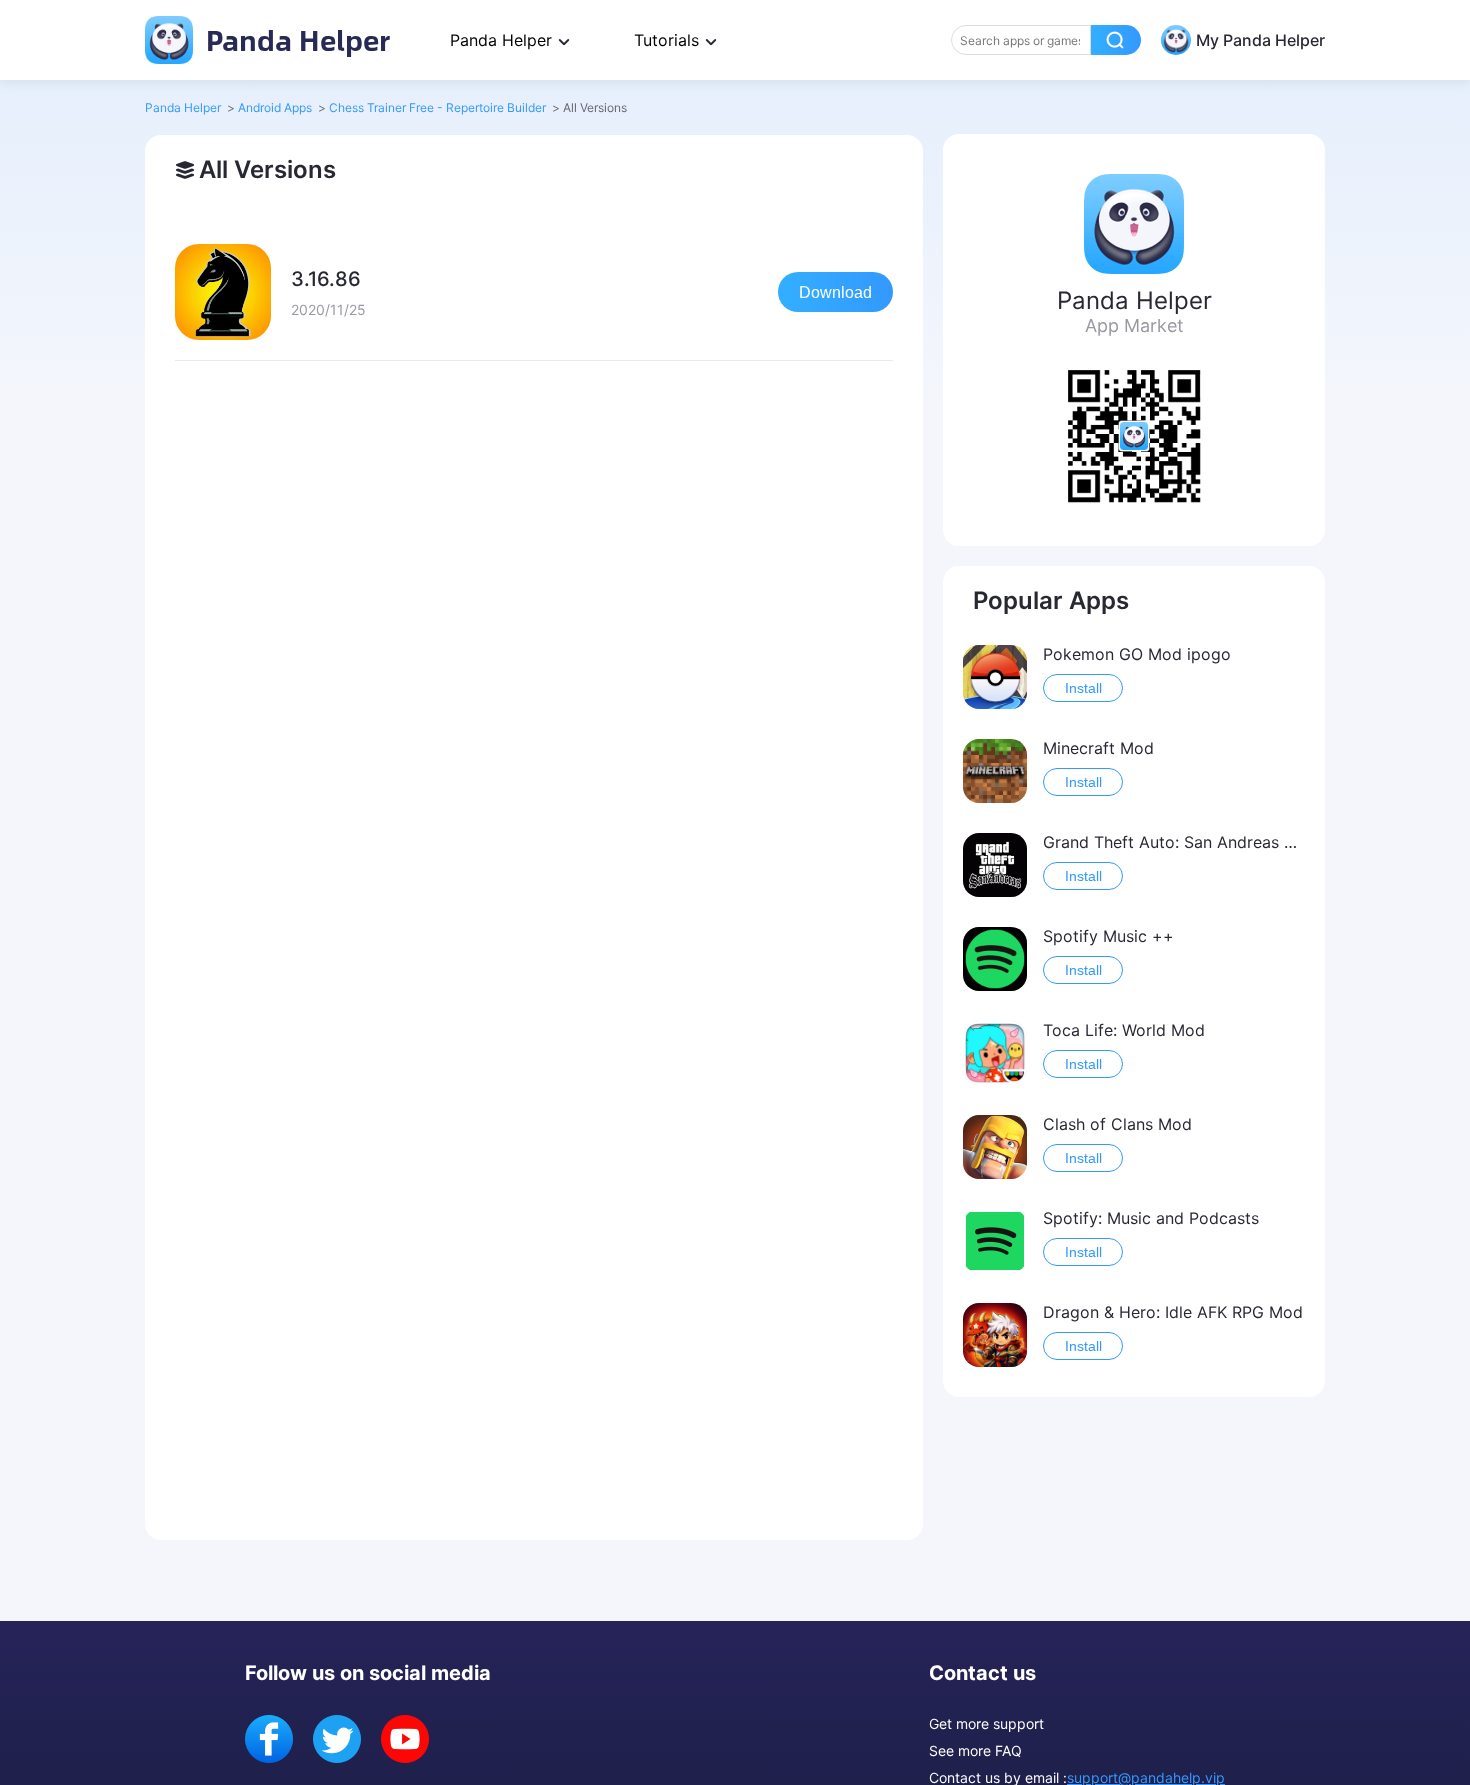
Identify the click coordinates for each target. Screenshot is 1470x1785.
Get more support (986, 1723)
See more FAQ (975, 1750)
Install (1083, 688)
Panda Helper (294, 39)
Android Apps (275, 107)
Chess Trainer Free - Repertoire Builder (437, 107)
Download (835, 292)
